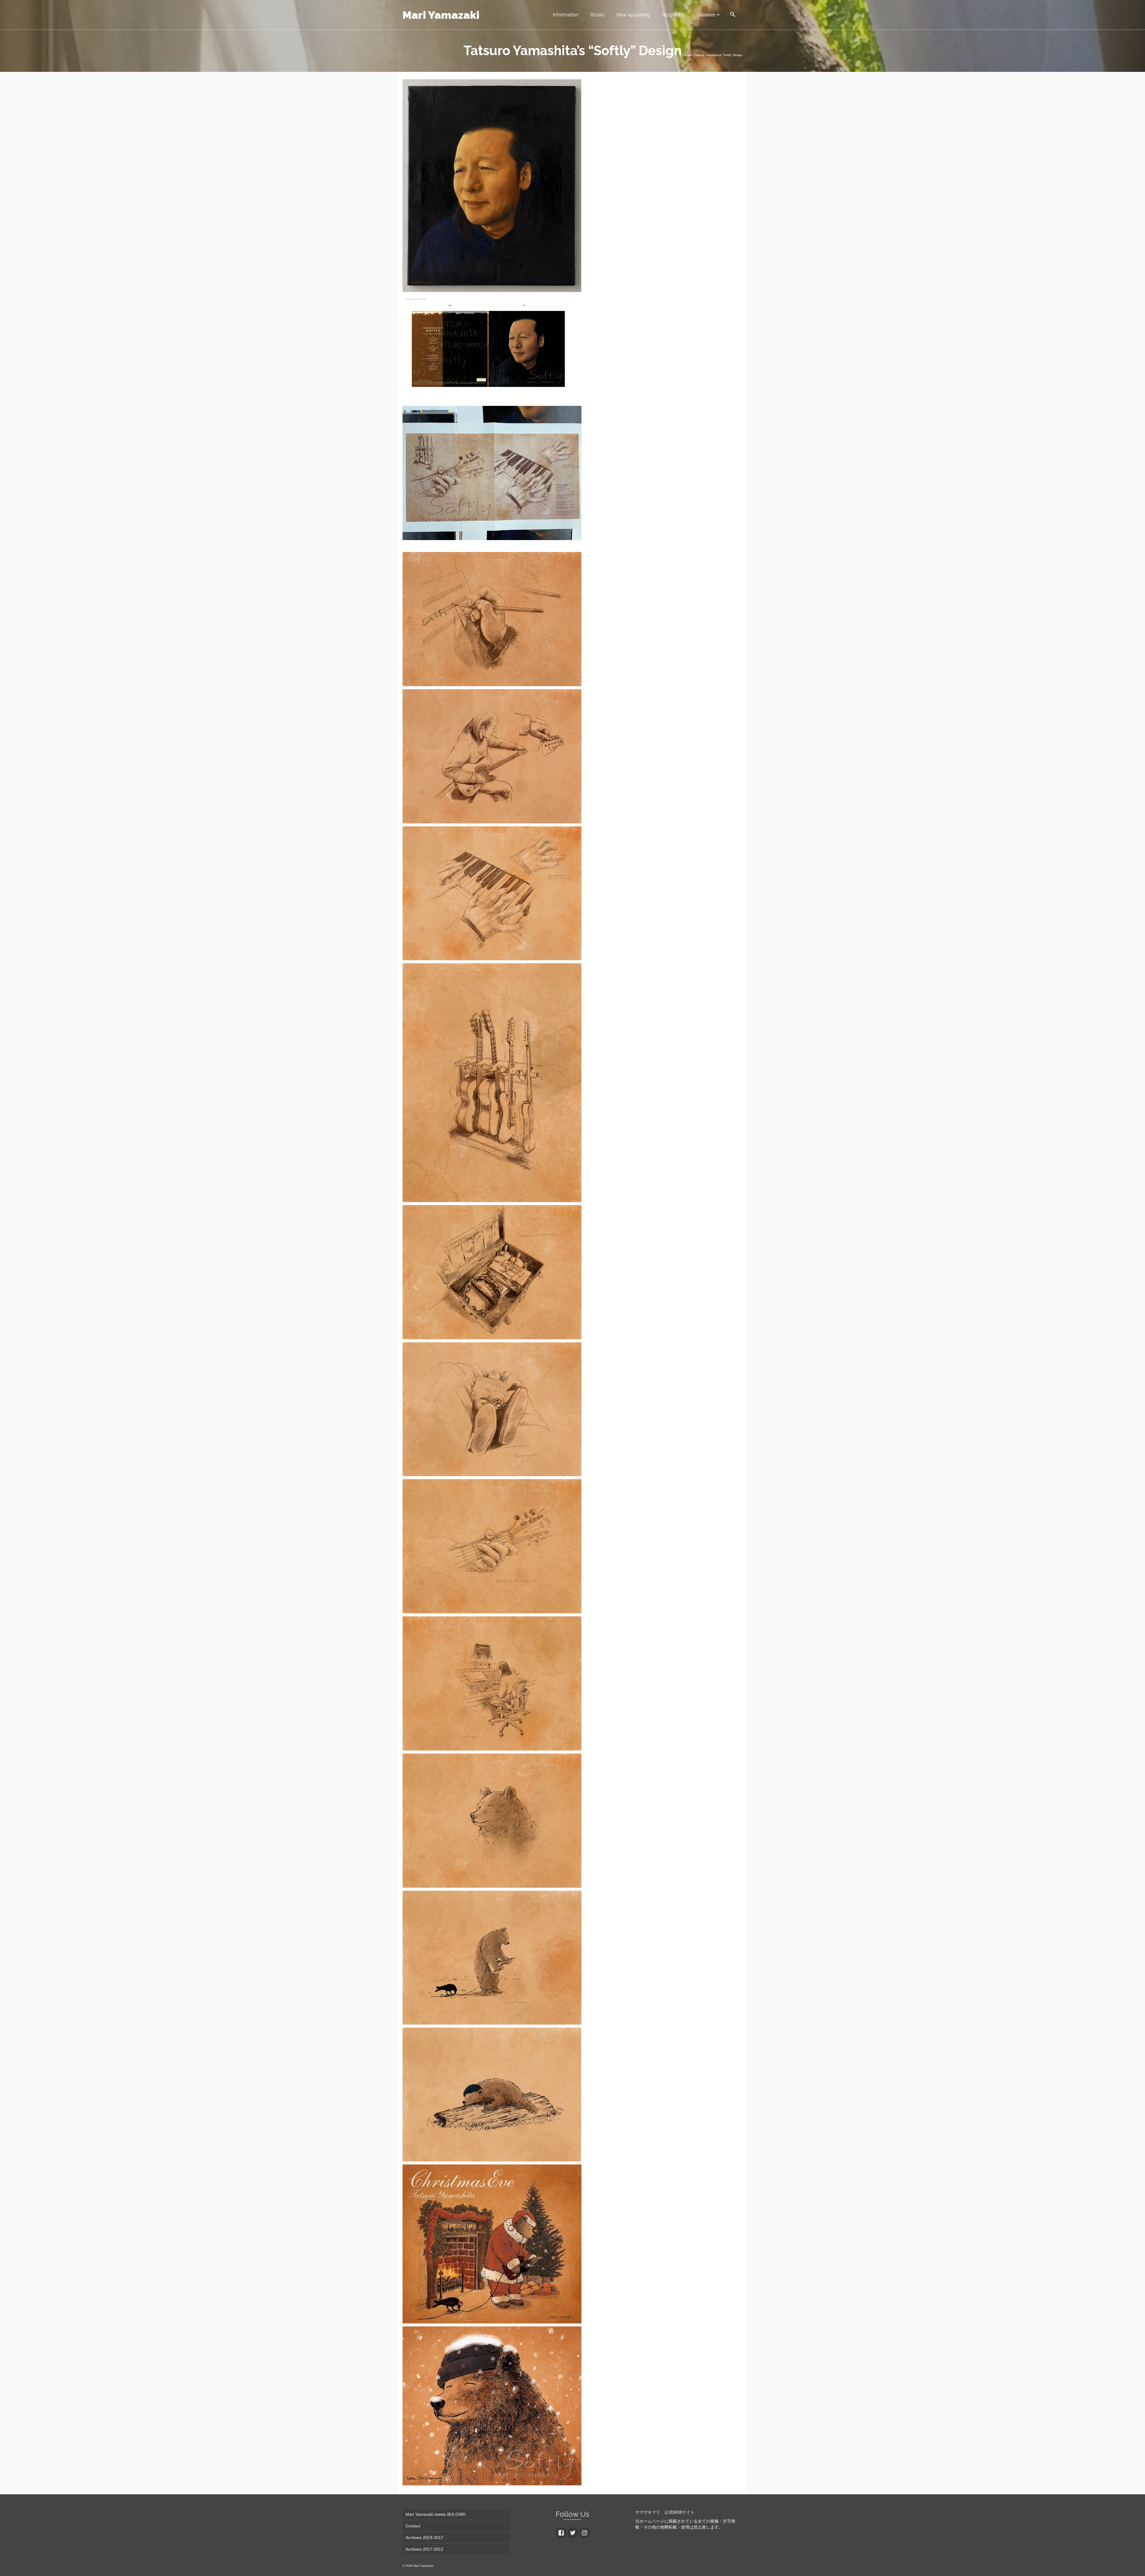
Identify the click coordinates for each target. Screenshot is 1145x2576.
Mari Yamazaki (441, 15)
